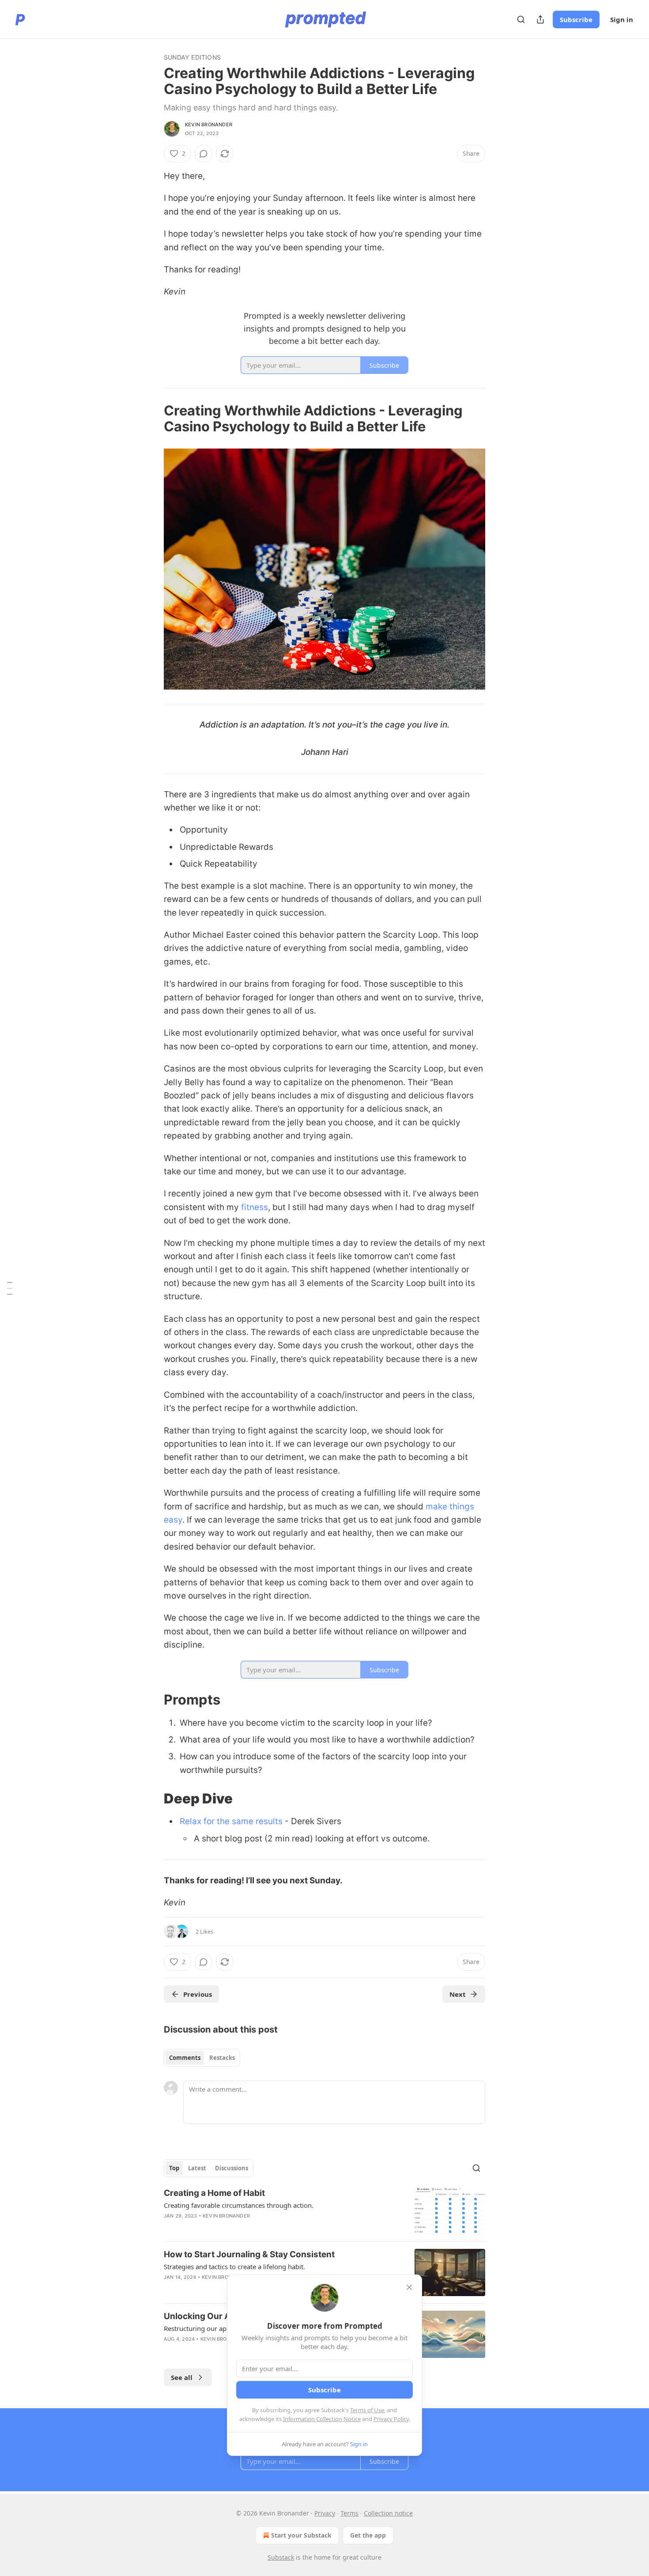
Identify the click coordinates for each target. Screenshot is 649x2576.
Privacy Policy (391, 2419)
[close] (409, 2287)
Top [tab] (174, 2168)
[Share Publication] (540, 19)
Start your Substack (301, 2535)
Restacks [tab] (222, 2058)
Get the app (368, 2535)
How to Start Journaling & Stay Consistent (249, 2254)
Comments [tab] (185, 2058)
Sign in (622, 19)
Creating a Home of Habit (214, 2193)
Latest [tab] (197, 2168)
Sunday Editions (192, 57)
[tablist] (202, 2058)
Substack (281, 2557)
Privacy (325, 2513)
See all (182, 2377)
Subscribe (576, 19)
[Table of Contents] (10, 1288)
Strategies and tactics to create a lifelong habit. (234, 2267)
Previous (198, 1994)
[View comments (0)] (204, 154)
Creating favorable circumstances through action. (239, 2205)
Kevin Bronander (209, 124)
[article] (324, 2211)
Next (458, 1994)
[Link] (151, 419)
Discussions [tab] (232, 2168)
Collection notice (388, 2513)
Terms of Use (367, 2410)
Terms (349, 2513)
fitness (255, 1207)
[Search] (521, 19)
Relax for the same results (231, 1821)
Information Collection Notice (322, 2419)
